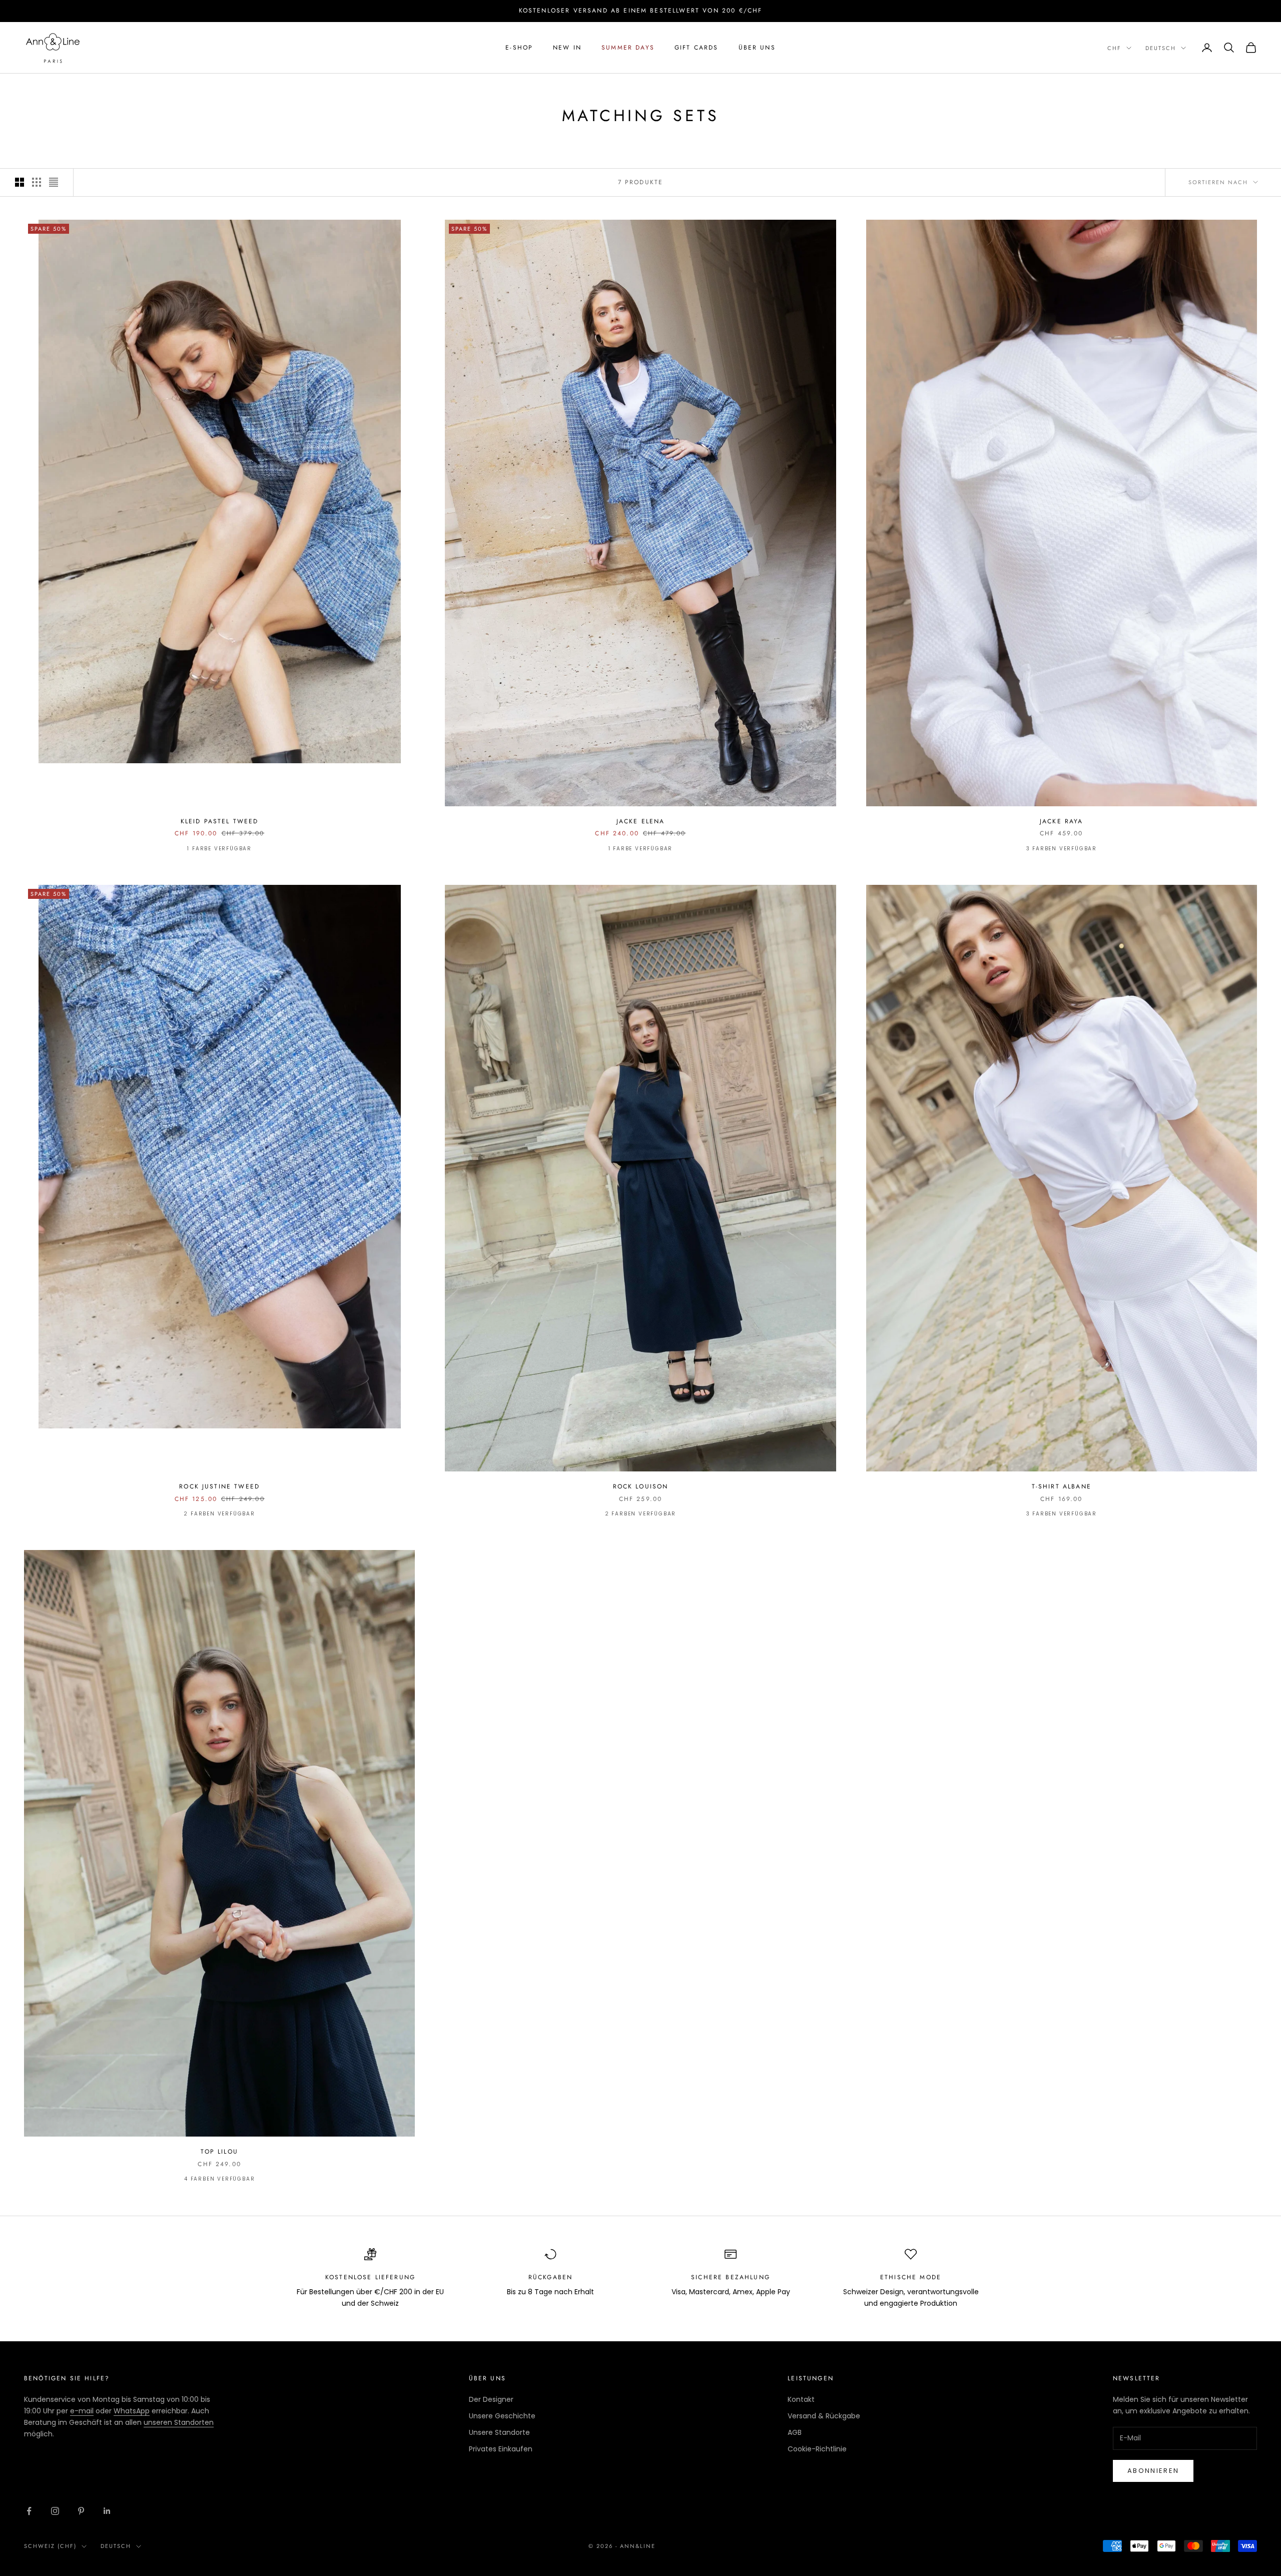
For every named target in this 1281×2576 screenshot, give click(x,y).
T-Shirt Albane (1062, 1486)
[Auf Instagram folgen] (55, 2511)
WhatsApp (132, 2411)
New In (567, 48)
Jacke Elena (641, 821)
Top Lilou (219, 2152)
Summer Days (628, 48)
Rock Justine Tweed (219, 1486)
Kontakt (801, 2399)
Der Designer (491, 2399)
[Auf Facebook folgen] (29, 2511)
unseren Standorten (179, 2422)
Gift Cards (697, 48)
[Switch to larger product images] (20, 182)
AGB (795, 2432)
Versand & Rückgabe (824, 2416)
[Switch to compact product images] (54, 182)
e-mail (82, 2411)
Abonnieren (1153, 2471)
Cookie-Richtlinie (817, 2449)
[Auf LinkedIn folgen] (107, 2511)
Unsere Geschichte (502, 2416)
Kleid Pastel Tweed (220, 821)
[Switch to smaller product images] (37, 182)
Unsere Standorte (499, 2432)
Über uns (757, 48)
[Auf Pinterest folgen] (81, 2511)
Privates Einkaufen (501, 2449)
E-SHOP (519, 48)
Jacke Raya (1062, 821)
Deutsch (1161, 48)
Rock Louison (641, 1486)
